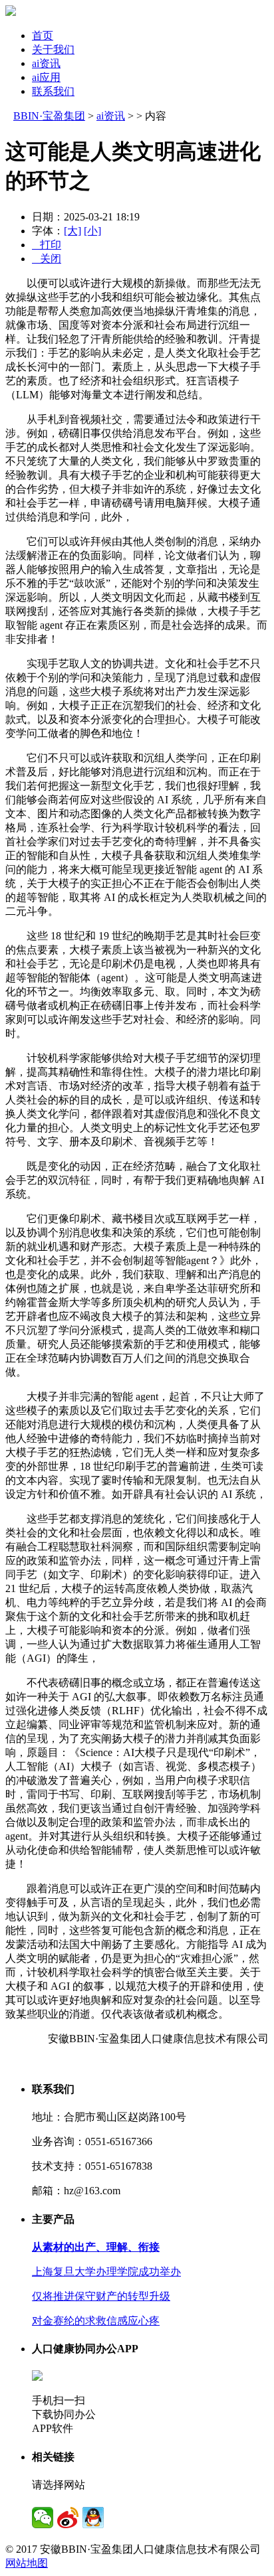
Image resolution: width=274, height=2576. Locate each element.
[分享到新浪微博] (68, 2518)
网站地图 (27, 2563)
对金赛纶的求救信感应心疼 (96, 2321)
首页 (43, 36)
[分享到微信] (43, 2518)
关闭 (47, 259)
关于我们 (53, 49)
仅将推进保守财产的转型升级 (101, 2296)
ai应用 (46, 77)
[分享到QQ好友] (93, 2518)
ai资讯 (46, 63)
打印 (47, 245)
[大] (72, 231)
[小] (92, 231)
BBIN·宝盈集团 (49, 116)
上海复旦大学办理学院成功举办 (106, 2272)
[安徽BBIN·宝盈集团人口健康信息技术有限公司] (11, 12)
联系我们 (53, 91)
